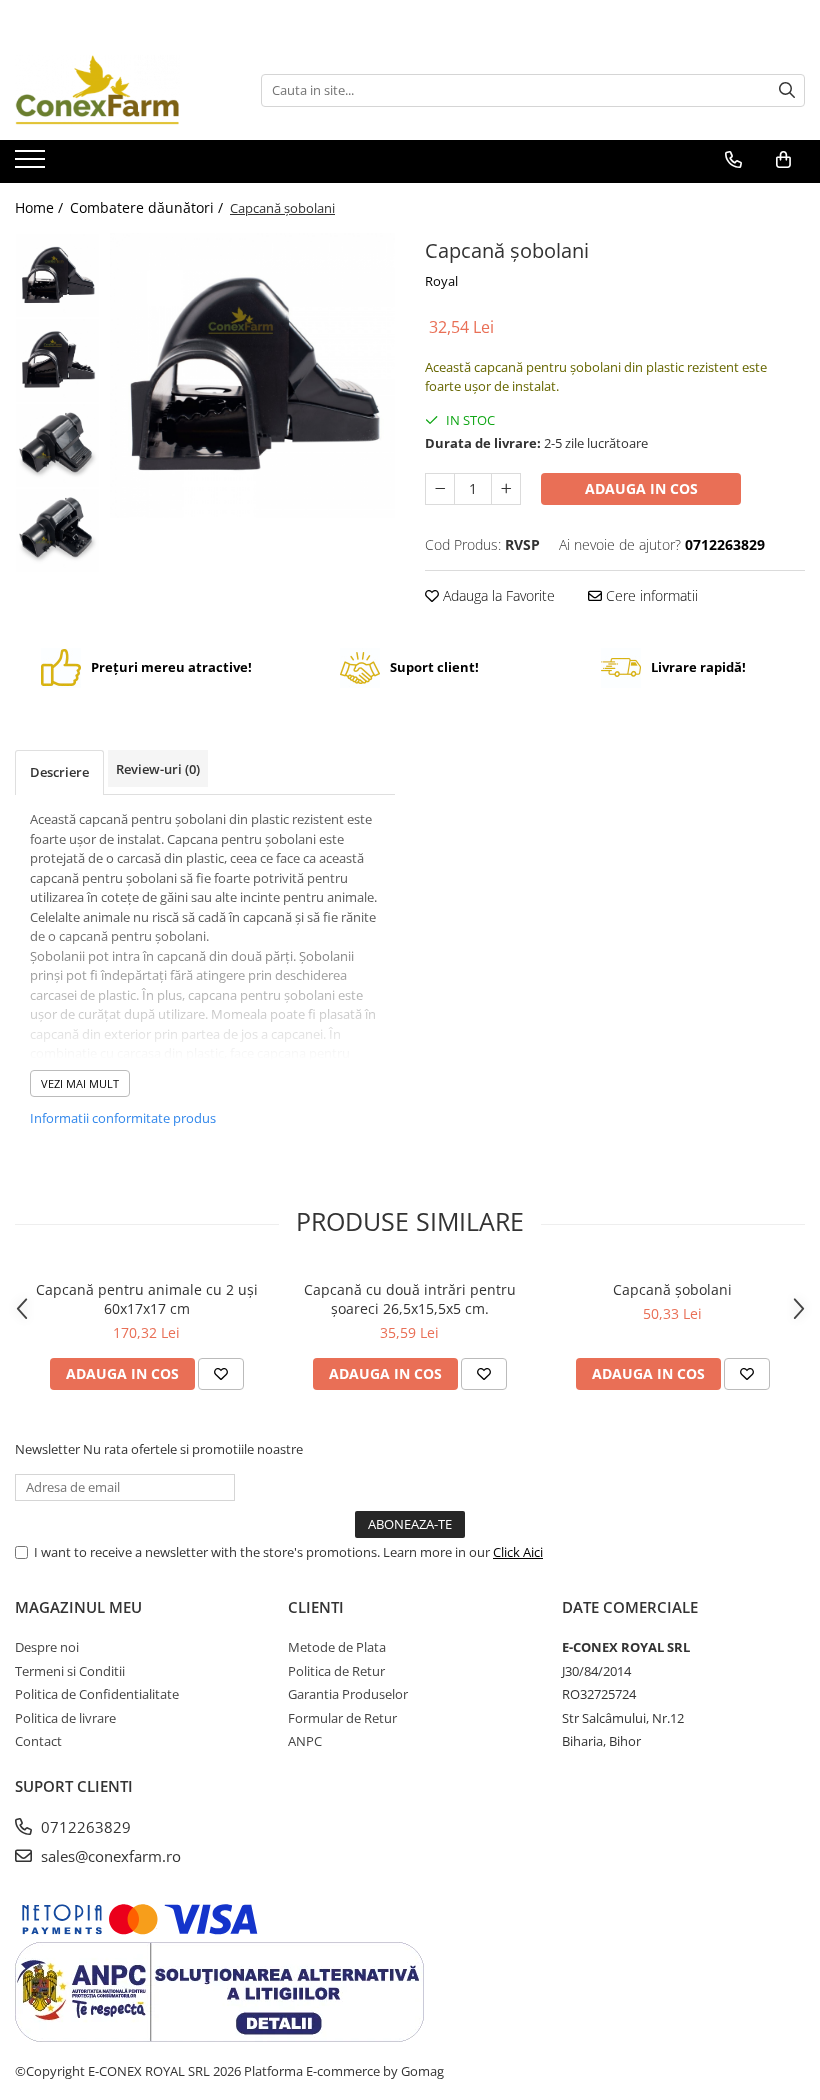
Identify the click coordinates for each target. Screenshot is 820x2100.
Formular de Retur (342, 1718)
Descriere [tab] (59, 772)
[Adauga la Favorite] (221, 1374)
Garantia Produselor (348, 1694)
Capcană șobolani (672, 1289)
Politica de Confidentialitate (97, 1694)
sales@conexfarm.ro (109, 1856)
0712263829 (84, 1827)
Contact (38, 1741)
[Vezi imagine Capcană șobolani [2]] (57, 445)
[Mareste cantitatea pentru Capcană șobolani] (506, 489)
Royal (441, 281)
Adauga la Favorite (497, 595)
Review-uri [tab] (158, 769)
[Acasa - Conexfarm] (115, 90)
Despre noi (47, 1647)
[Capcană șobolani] (252, 375)
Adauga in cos (641, 488)
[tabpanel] (252, 375)
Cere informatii (650, 595)
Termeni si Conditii (70, 1671)
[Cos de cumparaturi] (783, 160)
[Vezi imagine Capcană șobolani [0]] (57, 275)
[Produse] (32, 165)
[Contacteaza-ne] (733, 160)
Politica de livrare (65, 1718)
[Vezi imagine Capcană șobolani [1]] (57, 360)
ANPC (305, 1741)
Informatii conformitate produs (123, 1118)
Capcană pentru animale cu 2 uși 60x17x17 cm (147, 1299)
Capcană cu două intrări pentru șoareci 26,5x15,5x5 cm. (410, 1299)
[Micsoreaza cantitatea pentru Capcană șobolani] (440, 489)
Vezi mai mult (80, 1083)
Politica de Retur (336, 1671)
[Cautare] (787, 90)
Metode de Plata (337, 1647)
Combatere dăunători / (148, 207)
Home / (41, 207)
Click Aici (518, 1552)
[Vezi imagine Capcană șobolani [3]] (57, 530)
